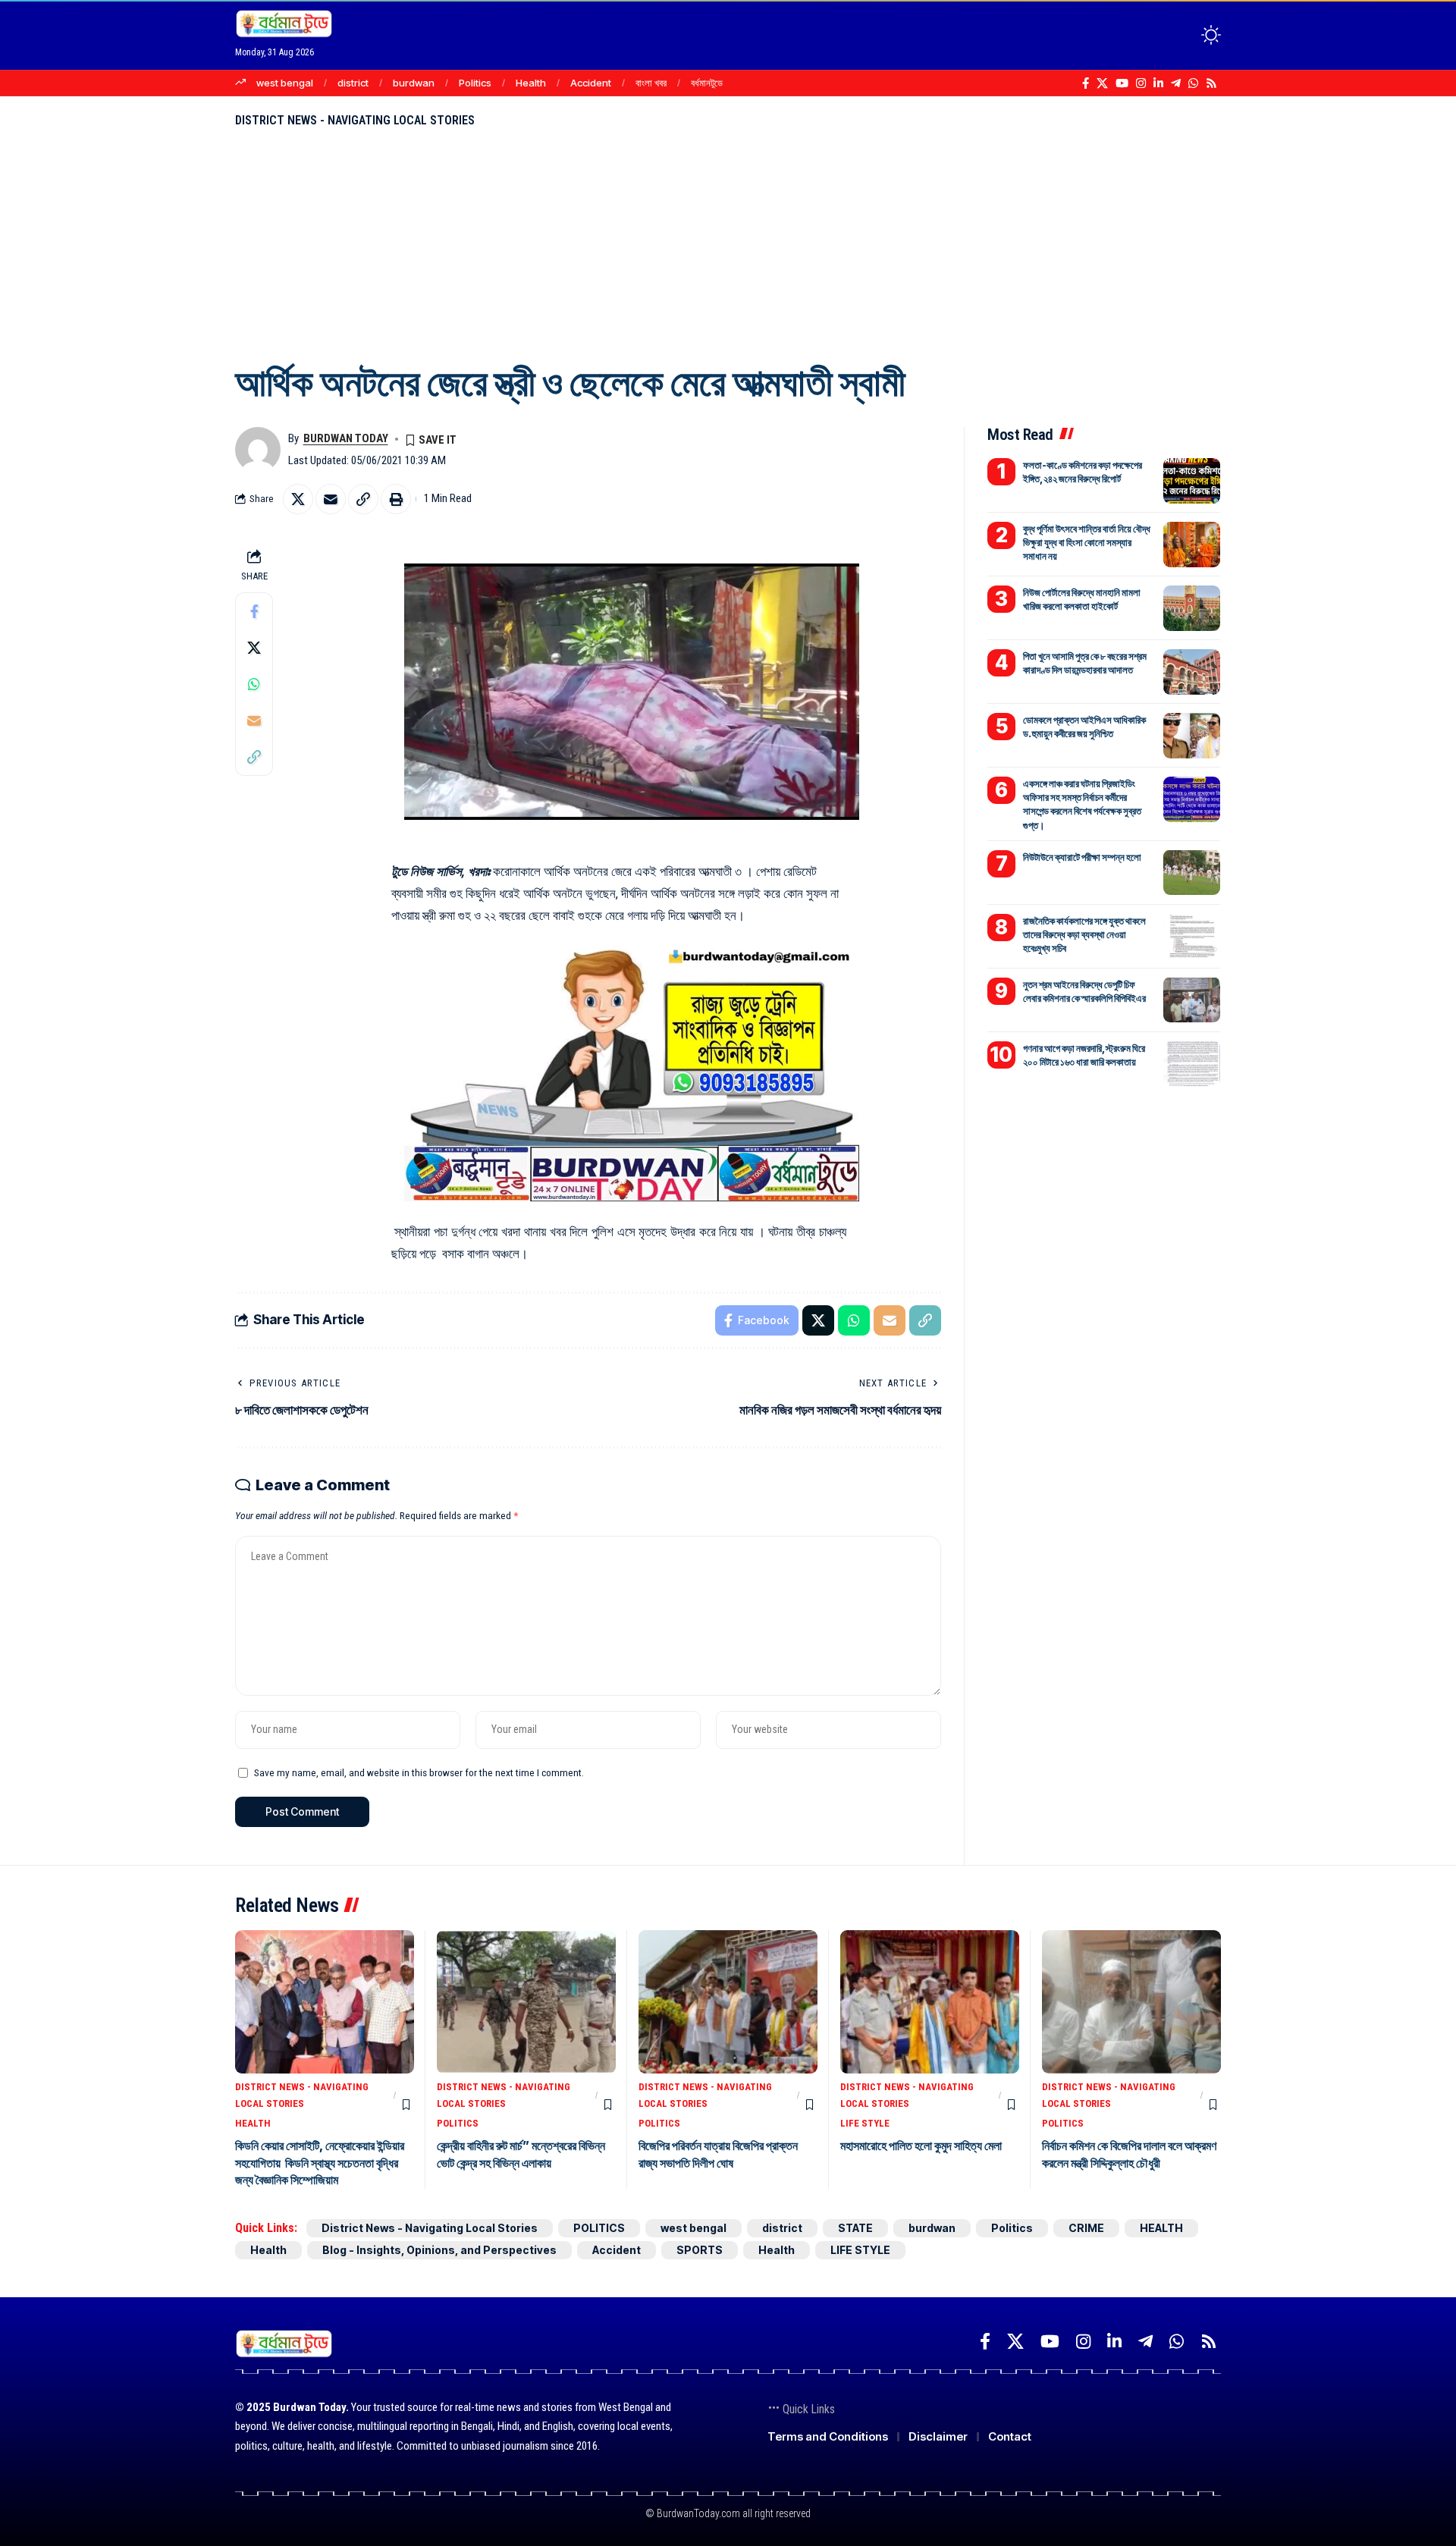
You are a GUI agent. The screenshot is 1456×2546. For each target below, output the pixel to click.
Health (531, 83)
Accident (591, 83)
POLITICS (458, 2123)
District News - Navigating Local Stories (355, 120)
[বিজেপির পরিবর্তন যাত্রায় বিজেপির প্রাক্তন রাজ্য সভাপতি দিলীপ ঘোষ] (728, 2002)
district (353, 83)
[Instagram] (1141, 83)
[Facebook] (1086, 83)
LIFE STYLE (865, 2123)
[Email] (331, 499)
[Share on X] (298, 499)
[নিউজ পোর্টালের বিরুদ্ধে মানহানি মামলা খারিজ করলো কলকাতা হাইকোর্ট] (1192, 608)
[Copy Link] (363, 499)
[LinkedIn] (1158, 83)
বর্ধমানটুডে (707, 83)
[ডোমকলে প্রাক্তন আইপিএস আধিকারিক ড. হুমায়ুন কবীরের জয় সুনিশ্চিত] (1192, 736)
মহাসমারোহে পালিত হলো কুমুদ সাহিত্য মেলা (921, 2146)
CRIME (1086, 2228)
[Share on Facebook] (254, 611)
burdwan (414, 83)
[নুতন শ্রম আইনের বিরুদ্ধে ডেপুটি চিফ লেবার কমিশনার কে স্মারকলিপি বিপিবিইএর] (1192, 1000)
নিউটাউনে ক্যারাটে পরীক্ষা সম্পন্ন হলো (1082, 856)
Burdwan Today (346, 438)
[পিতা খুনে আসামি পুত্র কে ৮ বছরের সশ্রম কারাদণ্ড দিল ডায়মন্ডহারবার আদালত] (1192, 672)
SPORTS (700, 2250)
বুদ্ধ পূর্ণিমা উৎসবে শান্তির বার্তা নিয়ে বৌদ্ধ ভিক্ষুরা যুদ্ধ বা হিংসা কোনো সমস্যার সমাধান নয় (1087, 542)
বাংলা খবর (651, 83)
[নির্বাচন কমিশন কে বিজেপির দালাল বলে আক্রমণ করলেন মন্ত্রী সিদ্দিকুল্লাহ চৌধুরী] (1131, 2002)
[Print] (396, 499)
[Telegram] (1176, 83)
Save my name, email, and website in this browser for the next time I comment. (419, 1772)
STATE (855, 2228)
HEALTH (253, 2123)
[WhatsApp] (1193, 83)
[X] (1102, 83)
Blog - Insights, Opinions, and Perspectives (439, 2250)
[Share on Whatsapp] (254, 683)
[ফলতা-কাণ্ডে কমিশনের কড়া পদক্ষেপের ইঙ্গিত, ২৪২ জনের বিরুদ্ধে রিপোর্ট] (1192, 481)
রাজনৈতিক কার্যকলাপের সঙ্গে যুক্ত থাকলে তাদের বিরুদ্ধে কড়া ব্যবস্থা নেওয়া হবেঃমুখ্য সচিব (1084, 934)
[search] (1183, 35)
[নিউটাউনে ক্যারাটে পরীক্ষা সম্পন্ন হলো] (1192, 872)
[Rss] (1211, 83)
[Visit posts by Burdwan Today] (258, 450)
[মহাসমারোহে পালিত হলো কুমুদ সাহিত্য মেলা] (930, 2002)
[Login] (1152, 35)
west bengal (285, 83)
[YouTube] (1122, 83)
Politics (475, 83)
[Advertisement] (728, 243)
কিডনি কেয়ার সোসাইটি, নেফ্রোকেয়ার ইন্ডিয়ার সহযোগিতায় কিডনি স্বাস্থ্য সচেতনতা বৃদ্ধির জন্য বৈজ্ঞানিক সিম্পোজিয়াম (320, 2163)
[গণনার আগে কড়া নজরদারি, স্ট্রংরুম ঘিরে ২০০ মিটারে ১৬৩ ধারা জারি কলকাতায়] (1192, 1063)
